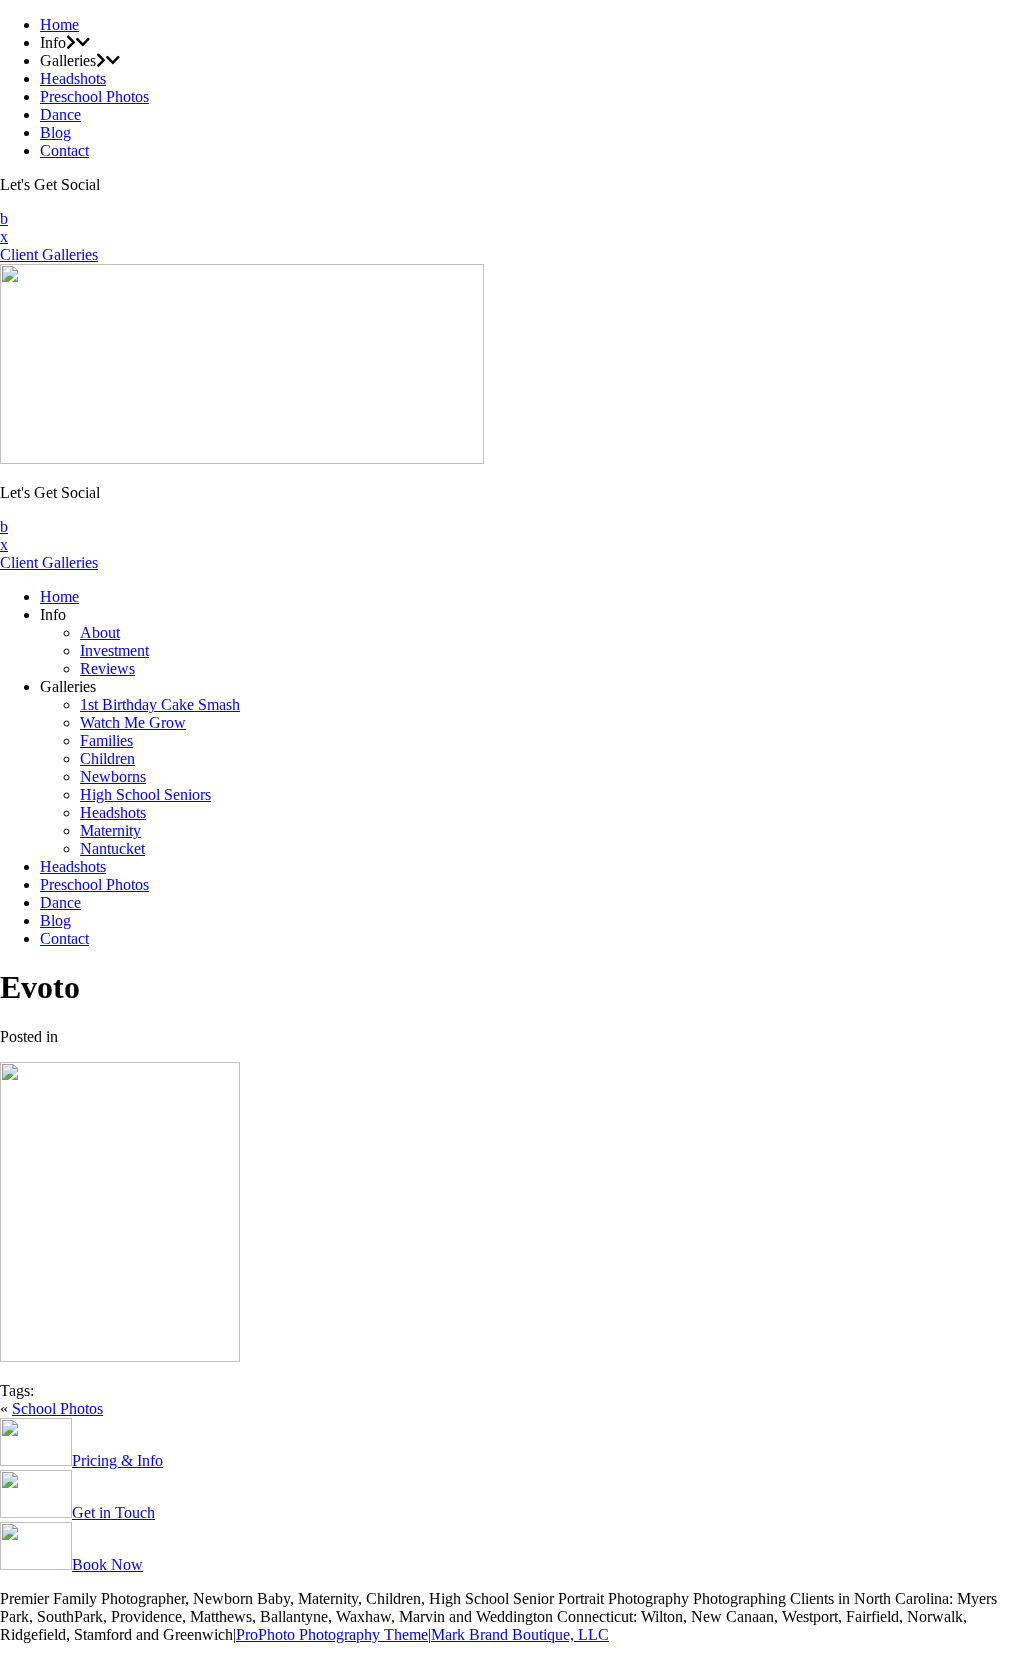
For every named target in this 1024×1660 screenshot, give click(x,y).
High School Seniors (145, 794)
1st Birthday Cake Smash (160, 704)
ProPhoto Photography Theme (332, 1634)
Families (106, 740)
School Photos (57, 1408)
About (100, 632)
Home (59, 24)
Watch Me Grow (133, 722)
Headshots (73, 78)
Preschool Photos (94, 96)
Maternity (110, 830)
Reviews (107, 668)
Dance (60, 114)
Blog (55, 132)
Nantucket (112, 848)
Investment (114, 650)
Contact (64, 150)
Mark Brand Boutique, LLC (520, 1634)
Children (107, 758)
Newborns (113, 776)
